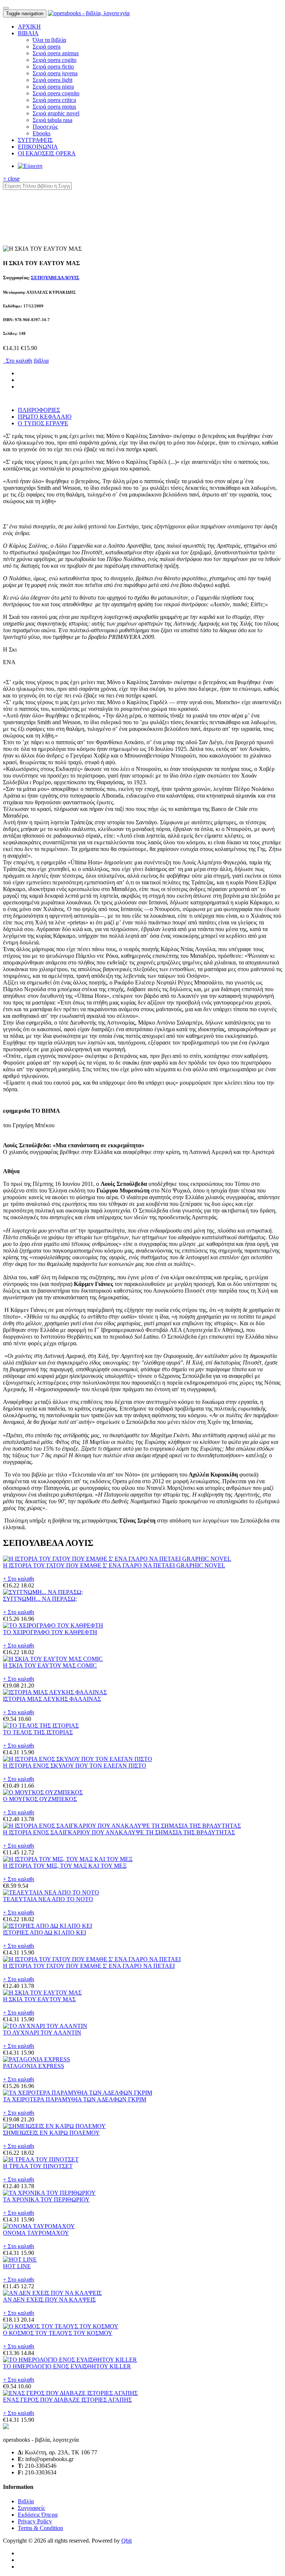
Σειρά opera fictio (53, 67)
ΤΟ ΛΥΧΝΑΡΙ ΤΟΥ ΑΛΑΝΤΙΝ (42, 2033)
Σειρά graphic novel (56, 113)
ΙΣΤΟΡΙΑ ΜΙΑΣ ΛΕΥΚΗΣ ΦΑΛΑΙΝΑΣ (52, 1699)
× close (11, 179)
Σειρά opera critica (54, 100)
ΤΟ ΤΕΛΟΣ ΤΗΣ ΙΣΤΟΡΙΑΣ (38, 1732)
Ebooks (42, 133)
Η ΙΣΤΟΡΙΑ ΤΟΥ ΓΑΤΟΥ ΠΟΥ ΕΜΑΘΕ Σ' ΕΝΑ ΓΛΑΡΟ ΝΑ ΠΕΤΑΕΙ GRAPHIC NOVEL (114, 1565)
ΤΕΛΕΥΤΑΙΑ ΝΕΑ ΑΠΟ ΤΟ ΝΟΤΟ (48, 1899)
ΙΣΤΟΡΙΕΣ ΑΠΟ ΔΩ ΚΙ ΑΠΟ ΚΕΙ (45, 1932)
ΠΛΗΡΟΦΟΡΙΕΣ (39, 410)
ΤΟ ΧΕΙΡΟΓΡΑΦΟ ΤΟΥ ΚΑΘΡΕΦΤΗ (50, 1632)
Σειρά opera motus (54, 107)
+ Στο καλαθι (19, 1579)
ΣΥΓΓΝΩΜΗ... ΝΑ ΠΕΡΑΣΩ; (40, 1599)
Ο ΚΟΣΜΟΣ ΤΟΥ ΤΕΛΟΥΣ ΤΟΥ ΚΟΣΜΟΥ (58, 2333)
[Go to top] (6, 8)
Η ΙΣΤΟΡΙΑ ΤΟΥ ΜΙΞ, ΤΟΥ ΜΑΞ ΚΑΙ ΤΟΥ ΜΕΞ (65, 1866)
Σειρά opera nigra (53, 87)
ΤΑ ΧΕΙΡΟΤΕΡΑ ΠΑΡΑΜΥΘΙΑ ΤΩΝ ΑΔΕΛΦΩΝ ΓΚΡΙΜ (75, 2099)
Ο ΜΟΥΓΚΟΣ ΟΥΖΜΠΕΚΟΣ (40, 1799)
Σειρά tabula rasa (53, 120)
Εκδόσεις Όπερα (38, 2515)
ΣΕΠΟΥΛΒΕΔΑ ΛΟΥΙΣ (55, 278)
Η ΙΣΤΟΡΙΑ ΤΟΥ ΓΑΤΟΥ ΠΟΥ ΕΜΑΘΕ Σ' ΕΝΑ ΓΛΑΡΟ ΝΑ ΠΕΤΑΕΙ (89, 1966)
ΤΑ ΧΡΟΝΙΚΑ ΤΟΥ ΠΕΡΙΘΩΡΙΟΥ (46, 2199)
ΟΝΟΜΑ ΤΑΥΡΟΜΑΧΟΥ (36, 2233)
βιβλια (41, 361)
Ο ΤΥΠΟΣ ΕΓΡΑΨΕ (43, 423)
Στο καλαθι (18, 361)
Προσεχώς (45, 127)
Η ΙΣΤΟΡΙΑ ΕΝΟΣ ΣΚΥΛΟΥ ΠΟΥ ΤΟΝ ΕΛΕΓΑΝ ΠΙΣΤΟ (75, 1766)
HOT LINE (17, 2266)
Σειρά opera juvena (55, 73)
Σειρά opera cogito (55, 60)
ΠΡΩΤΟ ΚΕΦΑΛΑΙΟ (45, 417)
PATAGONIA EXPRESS (34, 2066)
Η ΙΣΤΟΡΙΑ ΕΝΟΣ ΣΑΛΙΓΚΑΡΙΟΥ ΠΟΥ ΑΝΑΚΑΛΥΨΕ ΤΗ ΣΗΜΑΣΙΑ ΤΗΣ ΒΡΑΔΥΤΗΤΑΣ (119, 1832)
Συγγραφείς (31, 2508)
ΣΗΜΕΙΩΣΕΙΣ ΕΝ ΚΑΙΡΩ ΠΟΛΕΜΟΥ (51, 2133)
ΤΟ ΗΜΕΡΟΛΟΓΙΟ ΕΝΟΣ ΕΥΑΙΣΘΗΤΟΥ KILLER (67, 2366)
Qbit (127, 2541)
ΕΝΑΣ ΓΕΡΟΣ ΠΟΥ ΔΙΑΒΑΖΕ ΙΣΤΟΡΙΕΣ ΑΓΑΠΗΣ (67, 2400)
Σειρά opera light (53, 80)
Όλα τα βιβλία (49, 40)
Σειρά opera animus (56, 53)
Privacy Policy (35, 2521)
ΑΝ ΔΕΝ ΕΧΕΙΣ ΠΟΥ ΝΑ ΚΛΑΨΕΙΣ (49, 2300)
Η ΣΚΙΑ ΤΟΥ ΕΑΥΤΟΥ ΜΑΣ (39, 1999)
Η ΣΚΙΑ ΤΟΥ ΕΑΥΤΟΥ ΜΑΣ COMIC (50, 1665)
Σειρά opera (47, 47)
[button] (28, 33)
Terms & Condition (40, 2528)
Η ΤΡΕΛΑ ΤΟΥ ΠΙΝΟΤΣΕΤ (38, 2166)
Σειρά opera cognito (56, 93)
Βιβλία (26, 2501)
